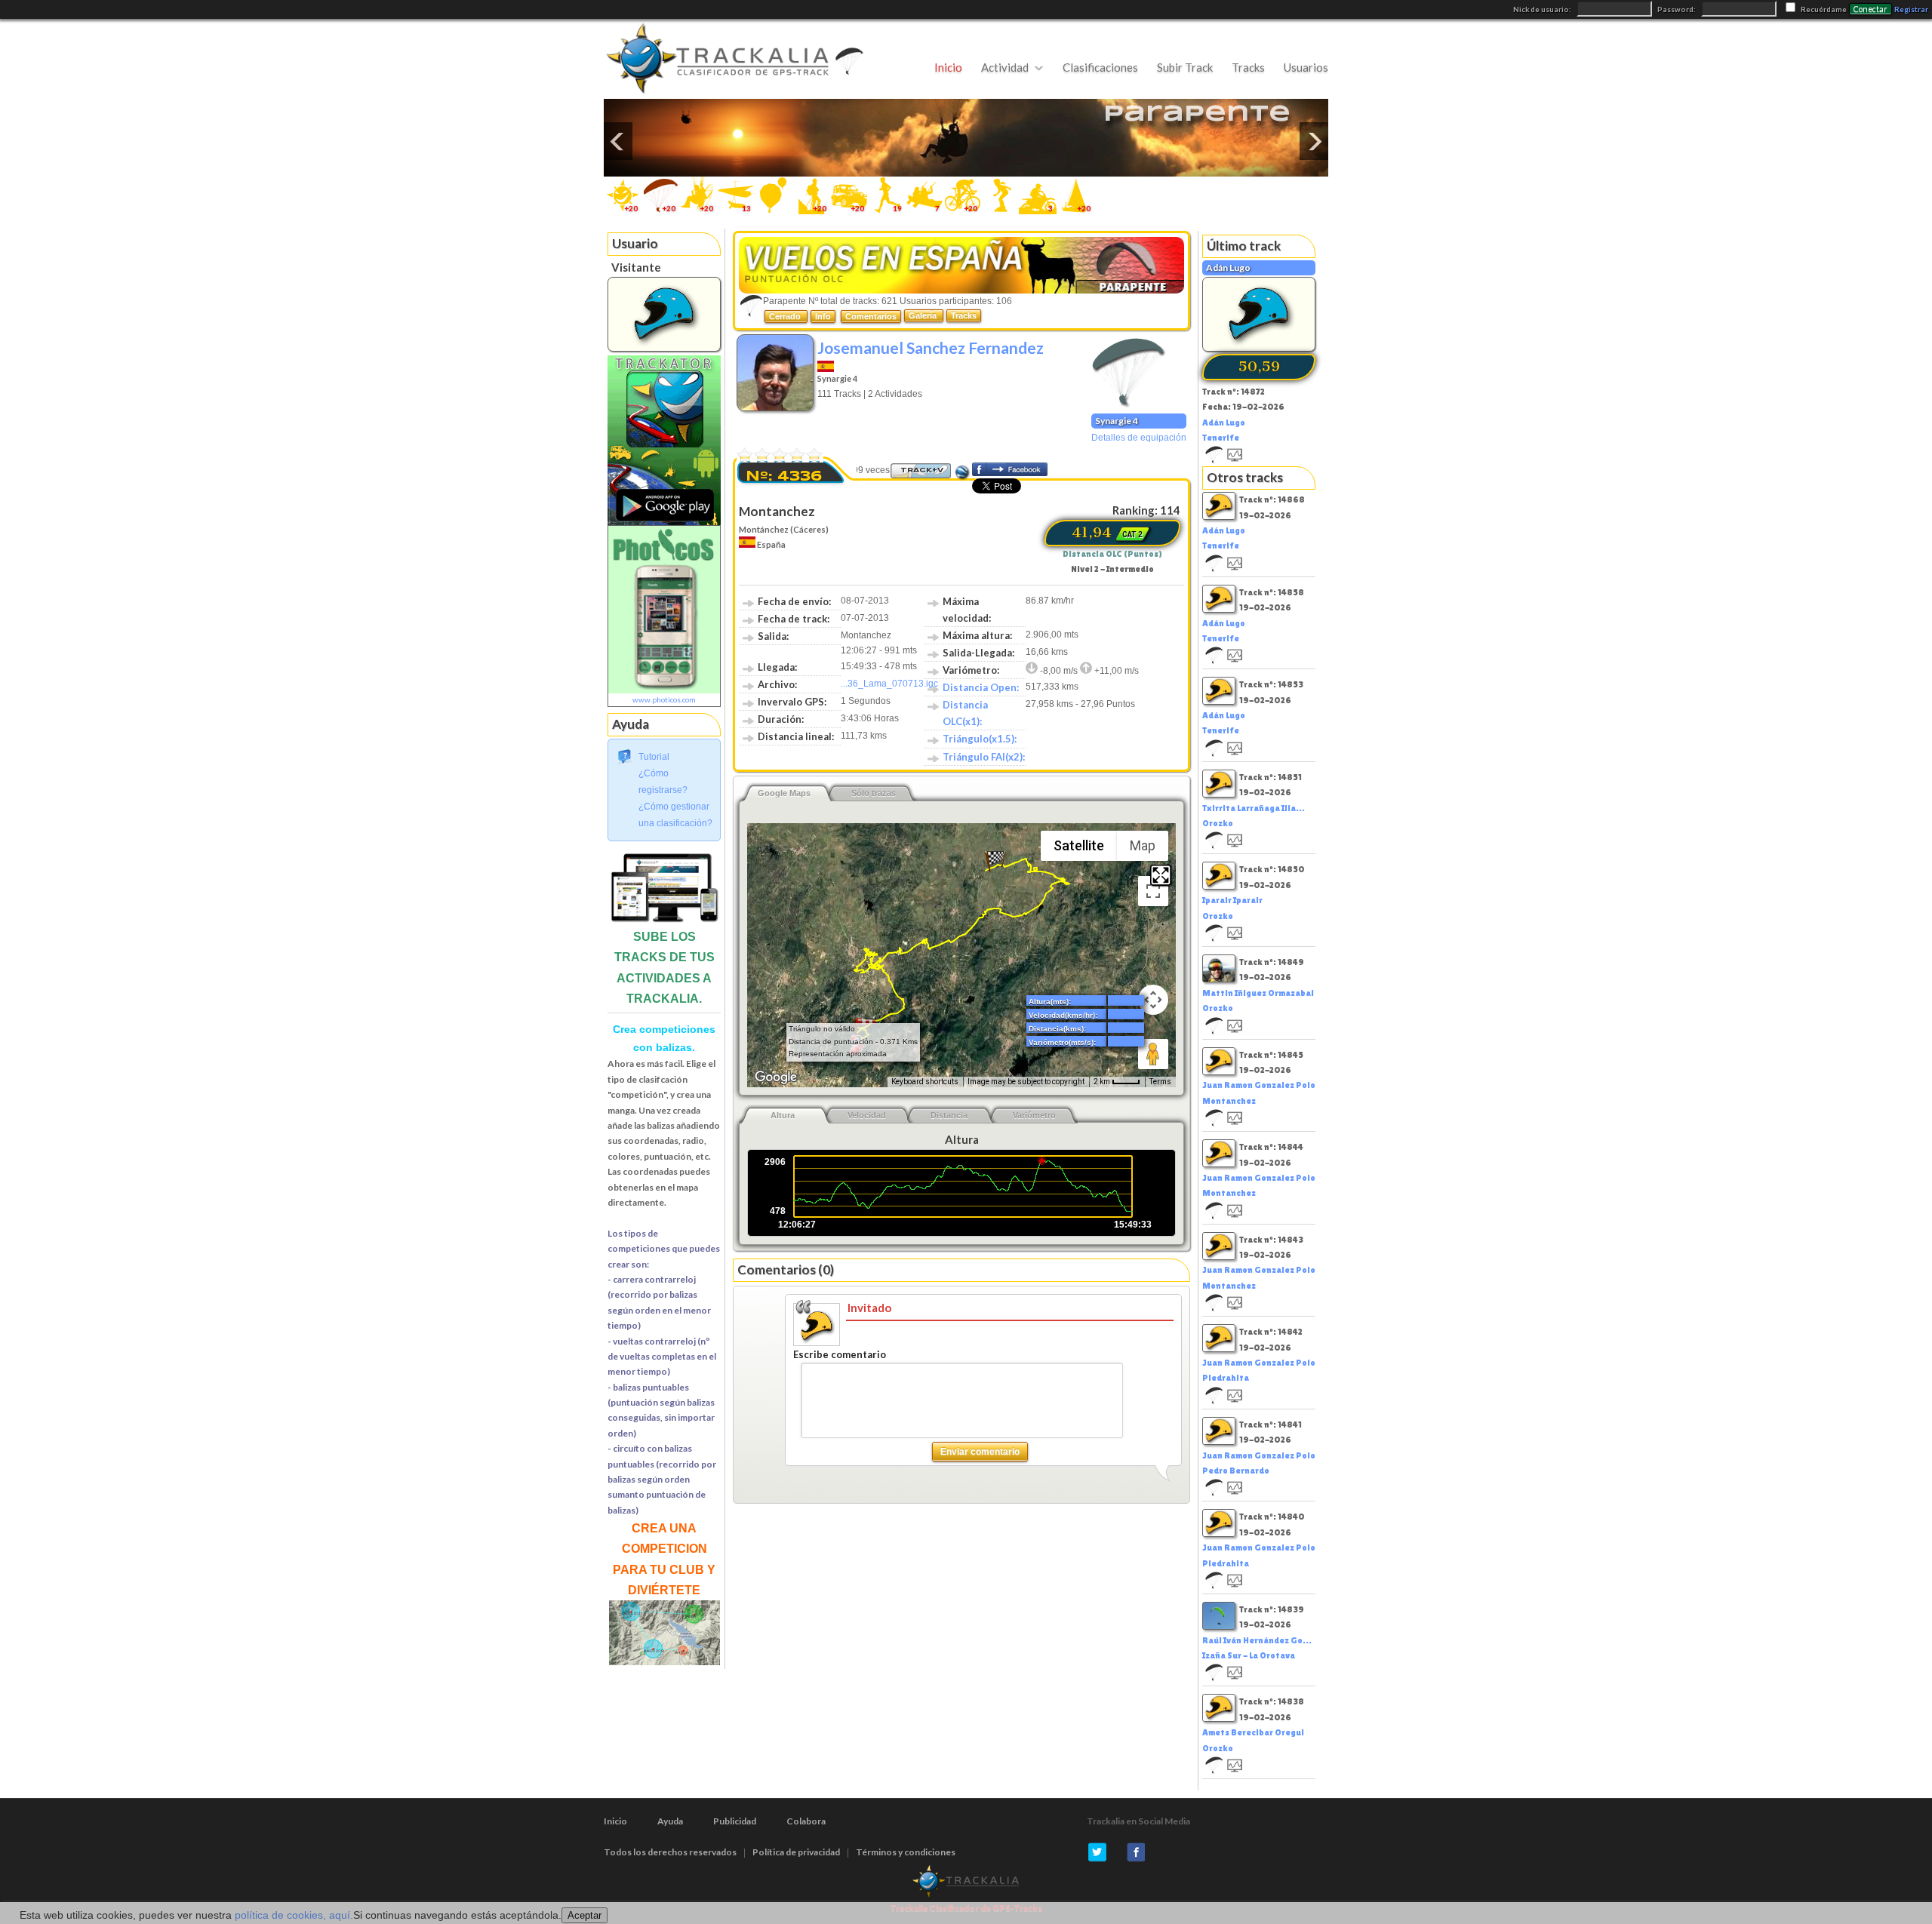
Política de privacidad (796, 1852)
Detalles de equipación (1139, 438)
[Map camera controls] (1153, 1000)
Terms (1160, 1082)
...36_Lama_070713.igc (889, 684)
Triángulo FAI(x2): (984, 757)
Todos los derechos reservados (670, 1852)
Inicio (948, 67)
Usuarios (1306, 67)
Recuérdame (1824, 9)
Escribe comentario (840, 1354)
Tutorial (654, 757)
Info (823, 316)
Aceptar (585, 1915)
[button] (995, 861)
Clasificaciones (1100, 67)
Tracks (1248, 67)
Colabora (806, 1821)
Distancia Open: (981, 687)
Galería (924, 315)
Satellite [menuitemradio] (1079, 845)
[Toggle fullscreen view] (1153, 891)
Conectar (1870, 9)
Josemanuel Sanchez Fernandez (931, 347)
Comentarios (871, 316)
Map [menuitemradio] (1143, 845)
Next (1314, 141)
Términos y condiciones (906, 1852)
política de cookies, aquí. (294, 1915)
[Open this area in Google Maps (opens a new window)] (776, 1077)
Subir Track (1185, 67)
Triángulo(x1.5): (980, 739)
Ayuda (670, 1821)
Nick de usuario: (1543, 9)
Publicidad (735, 1821)
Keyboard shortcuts (925, 1082)
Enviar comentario (980, 1452)
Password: (1677, 9)
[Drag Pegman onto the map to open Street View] (1153, 1054)
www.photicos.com (664, 699)
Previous (618, 141)
